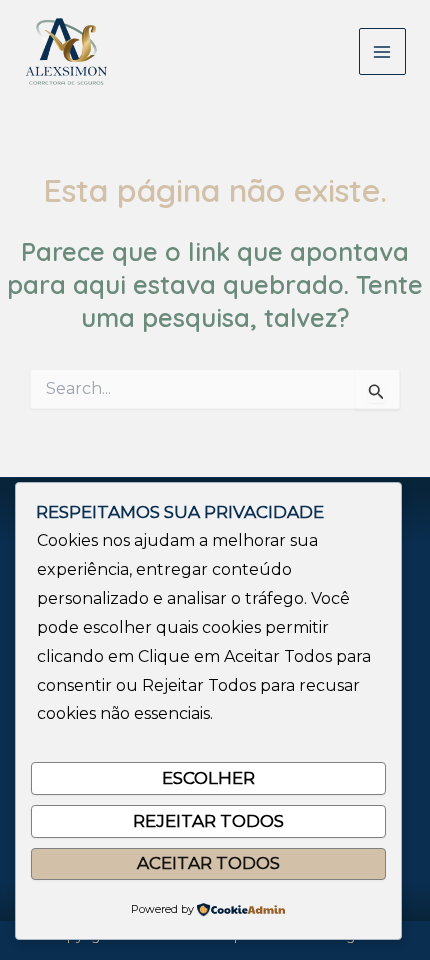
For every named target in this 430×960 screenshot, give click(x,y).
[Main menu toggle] (383, 52)
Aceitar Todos (208, 863)
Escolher (208, 778)
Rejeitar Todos (208, 821)
